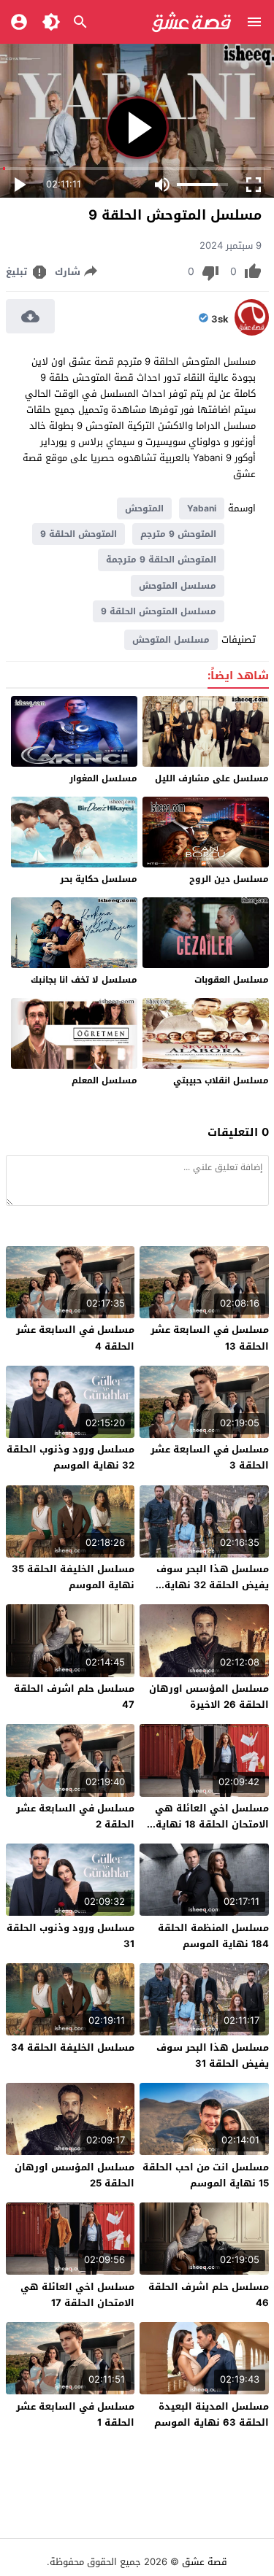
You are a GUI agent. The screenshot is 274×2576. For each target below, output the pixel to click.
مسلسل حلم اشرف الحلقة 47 (74, 1697)
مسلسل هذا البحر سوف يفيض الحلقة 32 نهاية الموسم (213, 1585)
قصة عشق (205, 2562)
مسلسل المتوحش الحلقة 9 (159, 611)
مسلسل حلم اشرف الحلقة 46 (209, 2295)
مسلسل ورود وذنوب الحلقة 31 (71, 1936)
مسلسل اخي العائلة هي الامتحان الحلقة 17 (77, 2295)
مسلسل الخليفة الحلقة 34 (73, 2047)
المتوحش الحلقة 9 (79, 534)
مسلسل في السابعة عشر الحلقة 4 (75, 1338)
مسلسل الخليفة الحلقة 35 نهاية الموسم (73, 1577)
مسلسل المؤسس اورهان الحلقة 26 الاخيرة (209, 1697)
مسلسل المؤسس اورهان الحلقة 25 (75, 2175)
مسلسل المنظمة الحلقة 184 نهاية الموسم (213, 1936)
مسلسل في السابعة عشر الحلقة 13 (210, 1338)
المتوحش (144, 508)
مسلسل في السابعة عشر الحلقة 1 (75, 2414)
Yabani (202, 508)
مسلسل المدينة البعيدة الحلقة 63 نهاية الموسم (212, 2414)
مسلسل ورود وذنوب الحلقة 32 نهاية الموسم (71, 1457)
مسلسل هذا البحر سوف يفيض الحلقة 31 (213, 2055)
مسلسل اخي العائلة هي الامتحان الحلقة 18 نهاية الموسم (212, 1824)
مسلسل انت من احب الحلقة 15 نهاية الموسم (206, 2175)
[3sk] (252, 332)
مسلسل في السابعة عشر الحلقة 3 (210, 1457)
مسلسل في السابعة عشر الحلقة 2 (75, 1816)
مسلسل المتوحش (178, 586)
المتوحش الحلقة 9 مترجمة (161, 560)
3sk (220, 320)
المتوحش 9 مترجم (178, 534)
